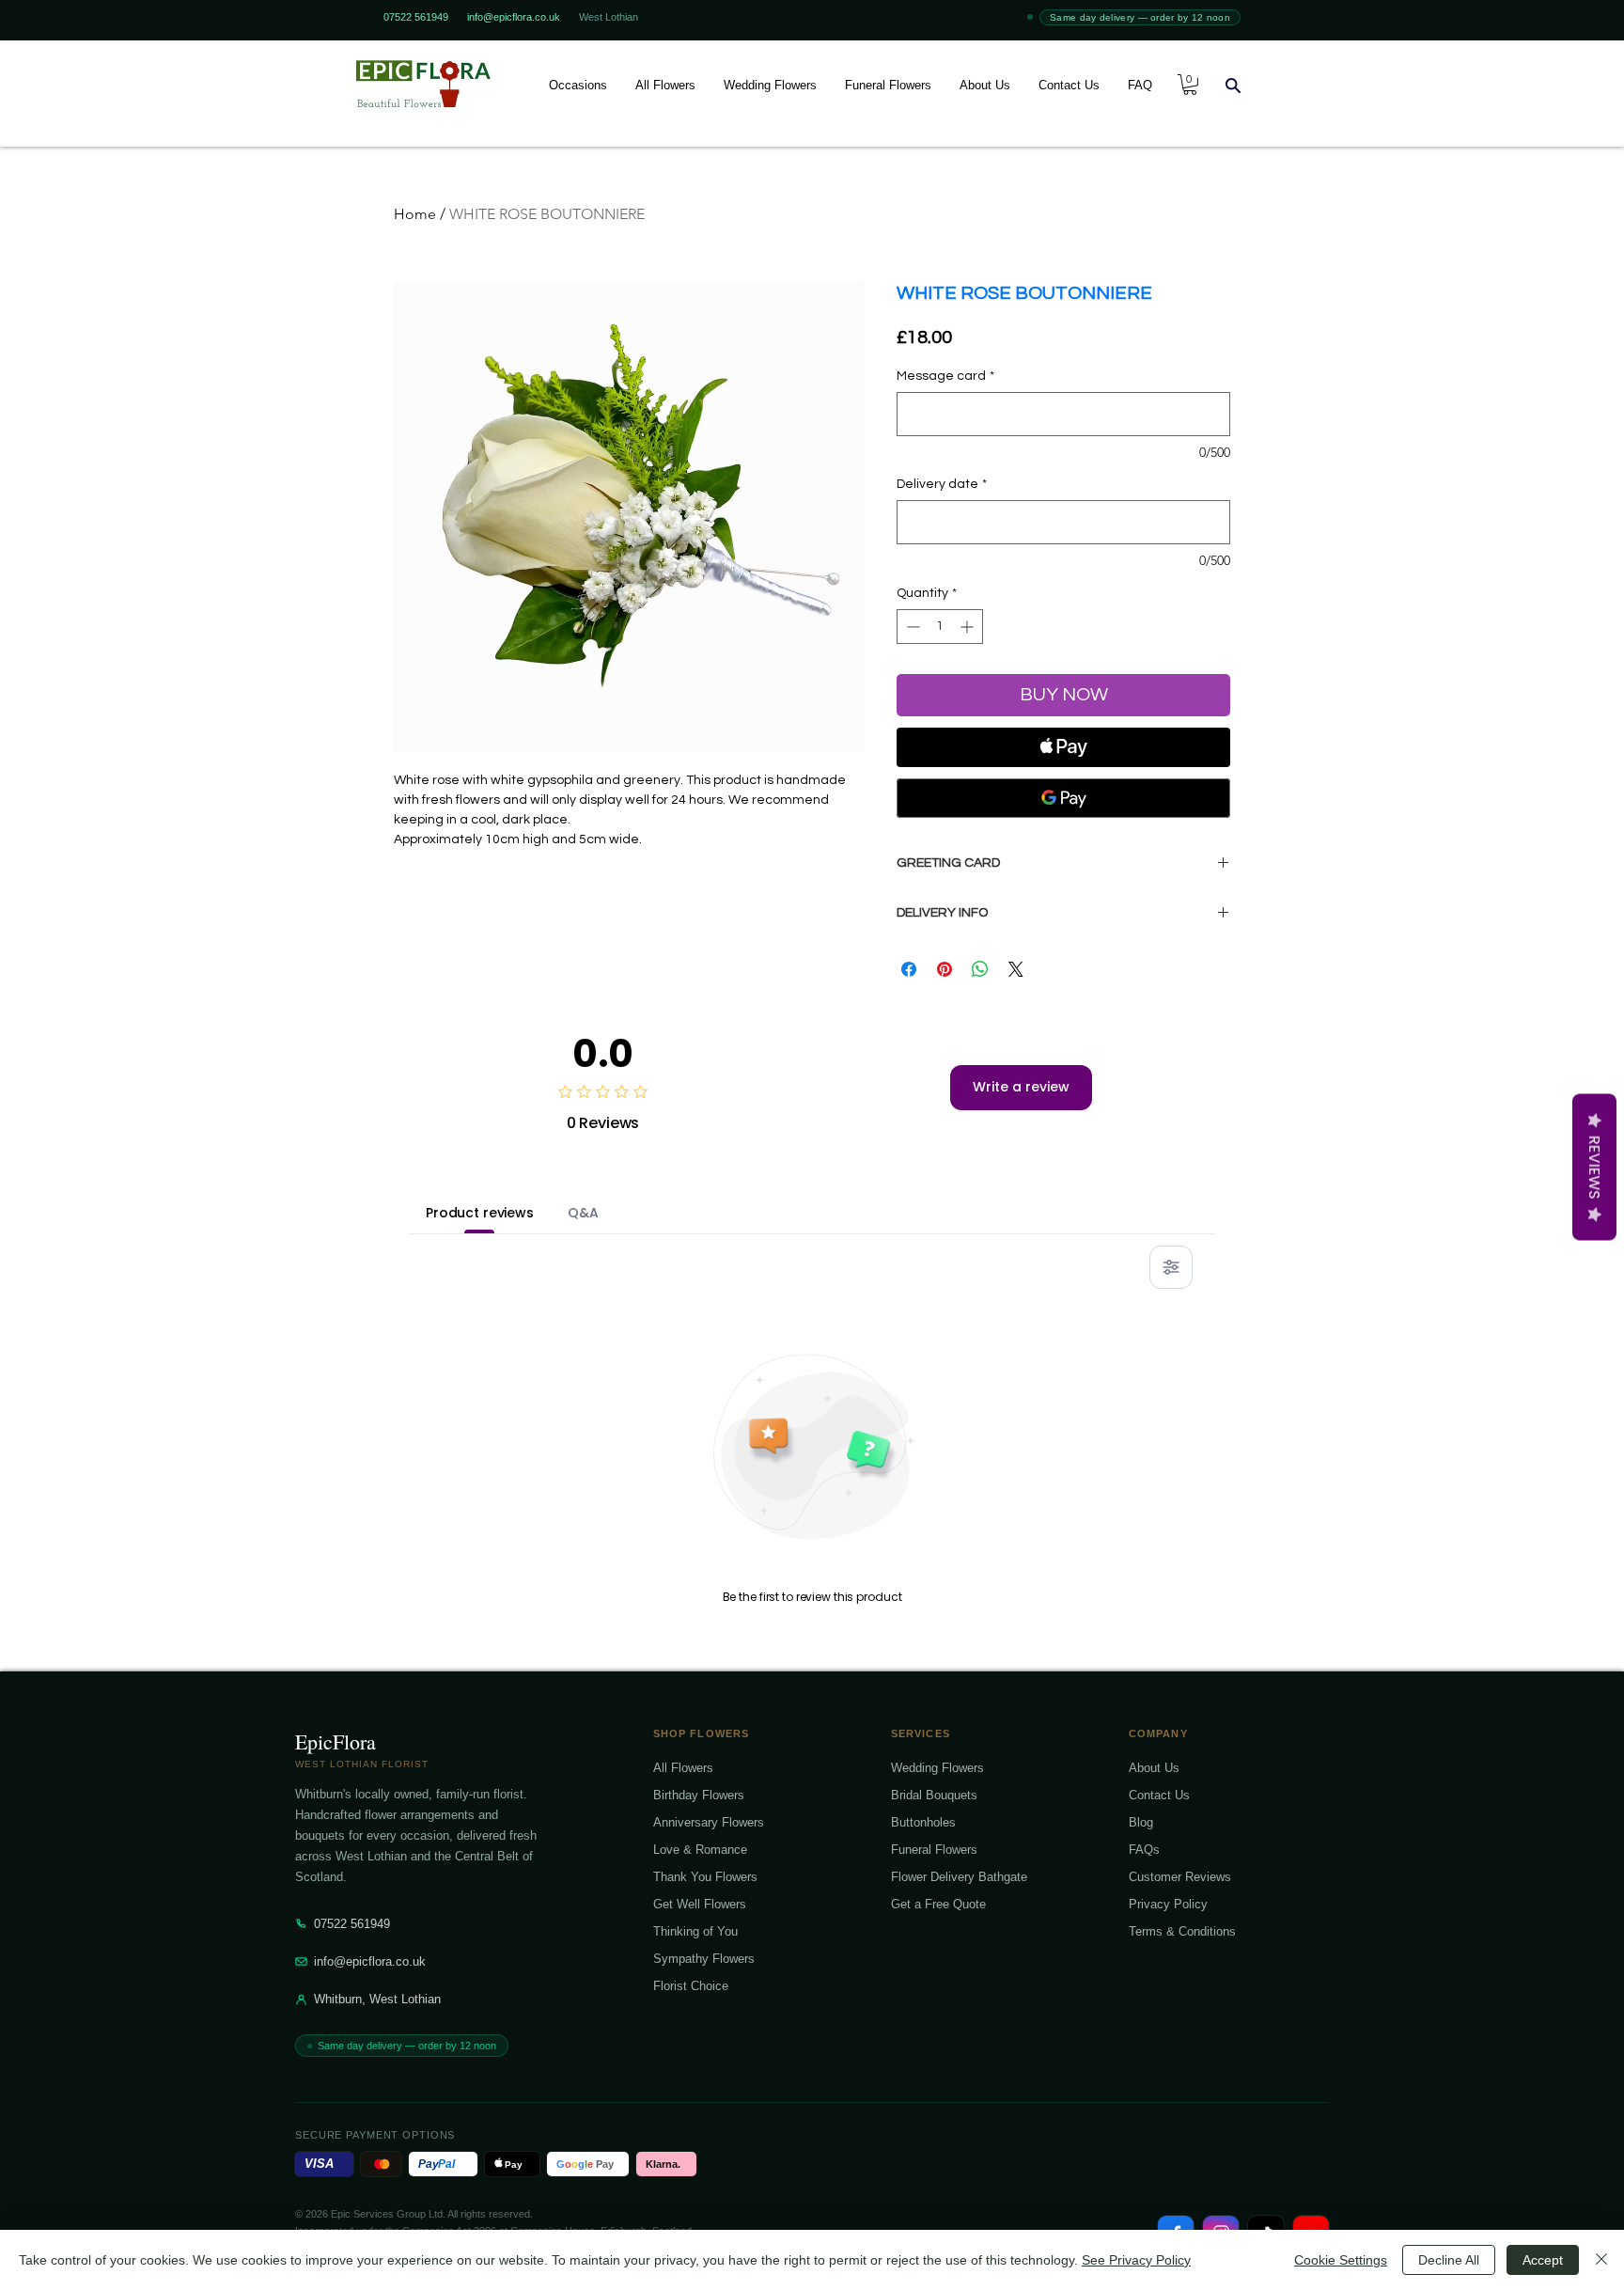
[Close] (1601, 2260)
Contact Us (1159, 1795)
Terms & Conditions (1182, 1931)
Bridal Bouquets (934, 1795)
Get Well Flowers (700, 1904)
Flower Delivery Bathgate (959, 1877)
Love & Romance (700, 1850)
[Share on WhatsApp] (980, 969)
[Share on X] (1016, 969)
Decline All (1449, 2260)
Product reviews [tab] (480, 1213)
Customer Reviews (1180, 1877)
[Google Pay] (1063, 798)
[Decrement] (911, 627)
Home (415, 214)
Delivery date (942, 484)
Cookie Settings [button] (1341, 2260)
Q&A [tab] (583, 1213)
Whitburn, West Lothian (377, 1999)
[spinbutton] (940, 627)
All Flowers (683, 1768)
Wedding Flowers (937, 1768)
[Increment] (968, 627)
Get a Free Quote (938, 1904)
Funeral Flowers (934, 1850)
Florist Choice (691, 1986)
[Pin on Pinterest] (945, 969)
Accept (1543, 2260)
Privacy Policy (1168, 1904)
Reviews (1594, 1168)
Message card (945, 376)
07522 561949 (352, 1924)
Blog (1141, 1822)
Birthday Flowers (699, 1795)
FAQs (1144, 1850)
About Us (1154, 1768)
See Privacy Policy (1136, 2260)
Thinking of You (695, 1931)
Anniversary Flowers (709, 1822)
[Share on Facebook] (909, 969)
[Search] (1233, 85)
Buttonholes (923, 1822)
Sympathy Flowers (704, 1959)
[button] (578, 85)
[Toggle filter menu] (1171, 1267)
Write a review (1021, 1087)
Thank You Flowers (705, 1877)
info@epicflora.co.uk (370, 1961)
